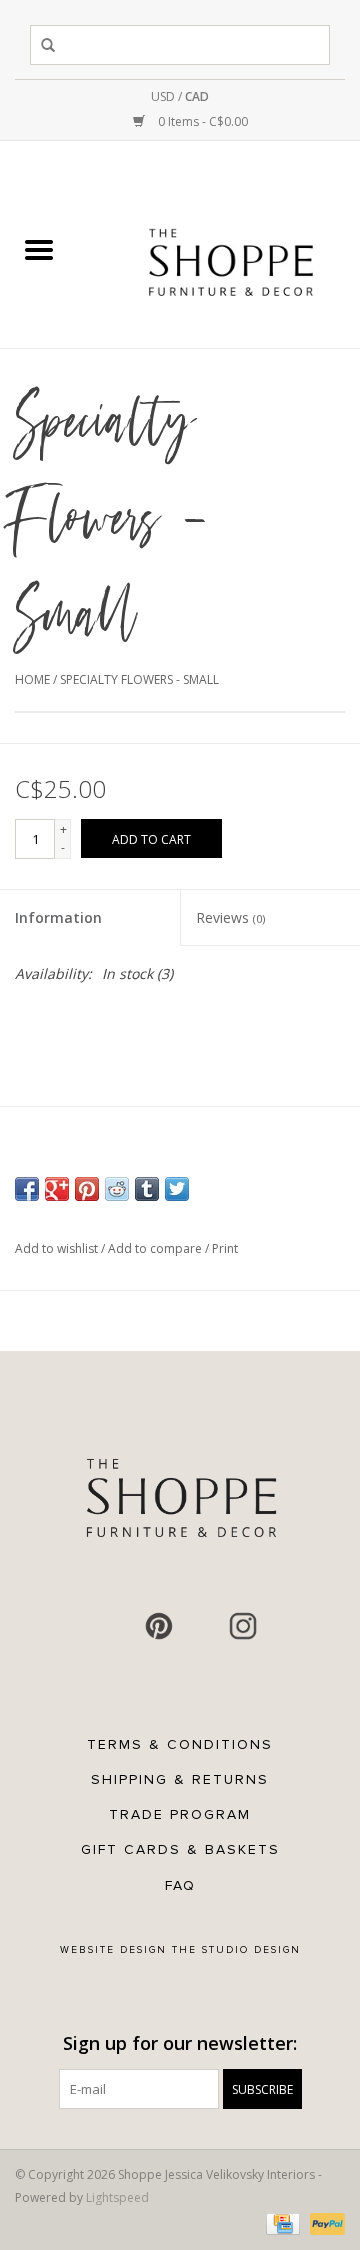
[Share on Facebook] (27, 1189)
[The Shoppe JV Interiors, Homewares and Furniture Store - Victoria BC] (231, 250)
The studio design (236, 1950)
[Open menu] (39, 249)
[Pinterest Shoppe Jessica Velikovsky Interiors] (159, 1626)
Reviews (230, 917)
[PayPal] (324, 2222)
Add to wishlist (58, 1248)
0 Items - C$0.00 (201, 121)
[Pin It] (87, 1189)
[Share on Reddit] (117, 1189)
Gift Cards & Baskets (180, 1849)
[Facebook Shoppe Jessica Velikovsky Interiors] (117, 1626)
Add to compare (156, 1248)
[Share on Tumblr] (147, 1189)
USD (164, 96)
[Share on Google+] (57, 1189)
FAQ (180, 1885)
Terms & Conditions (180, 1744)
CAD (197, 96)
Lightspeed (117, 2197)
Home (32, 679)
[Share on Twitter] (177, 1189)
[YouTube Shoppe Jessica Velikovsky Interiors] (201, 1626)
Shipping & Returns (180, 1779)
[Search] (51, 45)
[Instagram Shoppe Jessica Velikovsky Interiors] (243, 1626)
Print (225, 1248)
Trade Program (180, 1814)
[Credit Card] (281, 2222)
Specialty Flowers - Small (139, 679)
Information (58, 917)
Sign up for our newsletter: (180, 2043)
